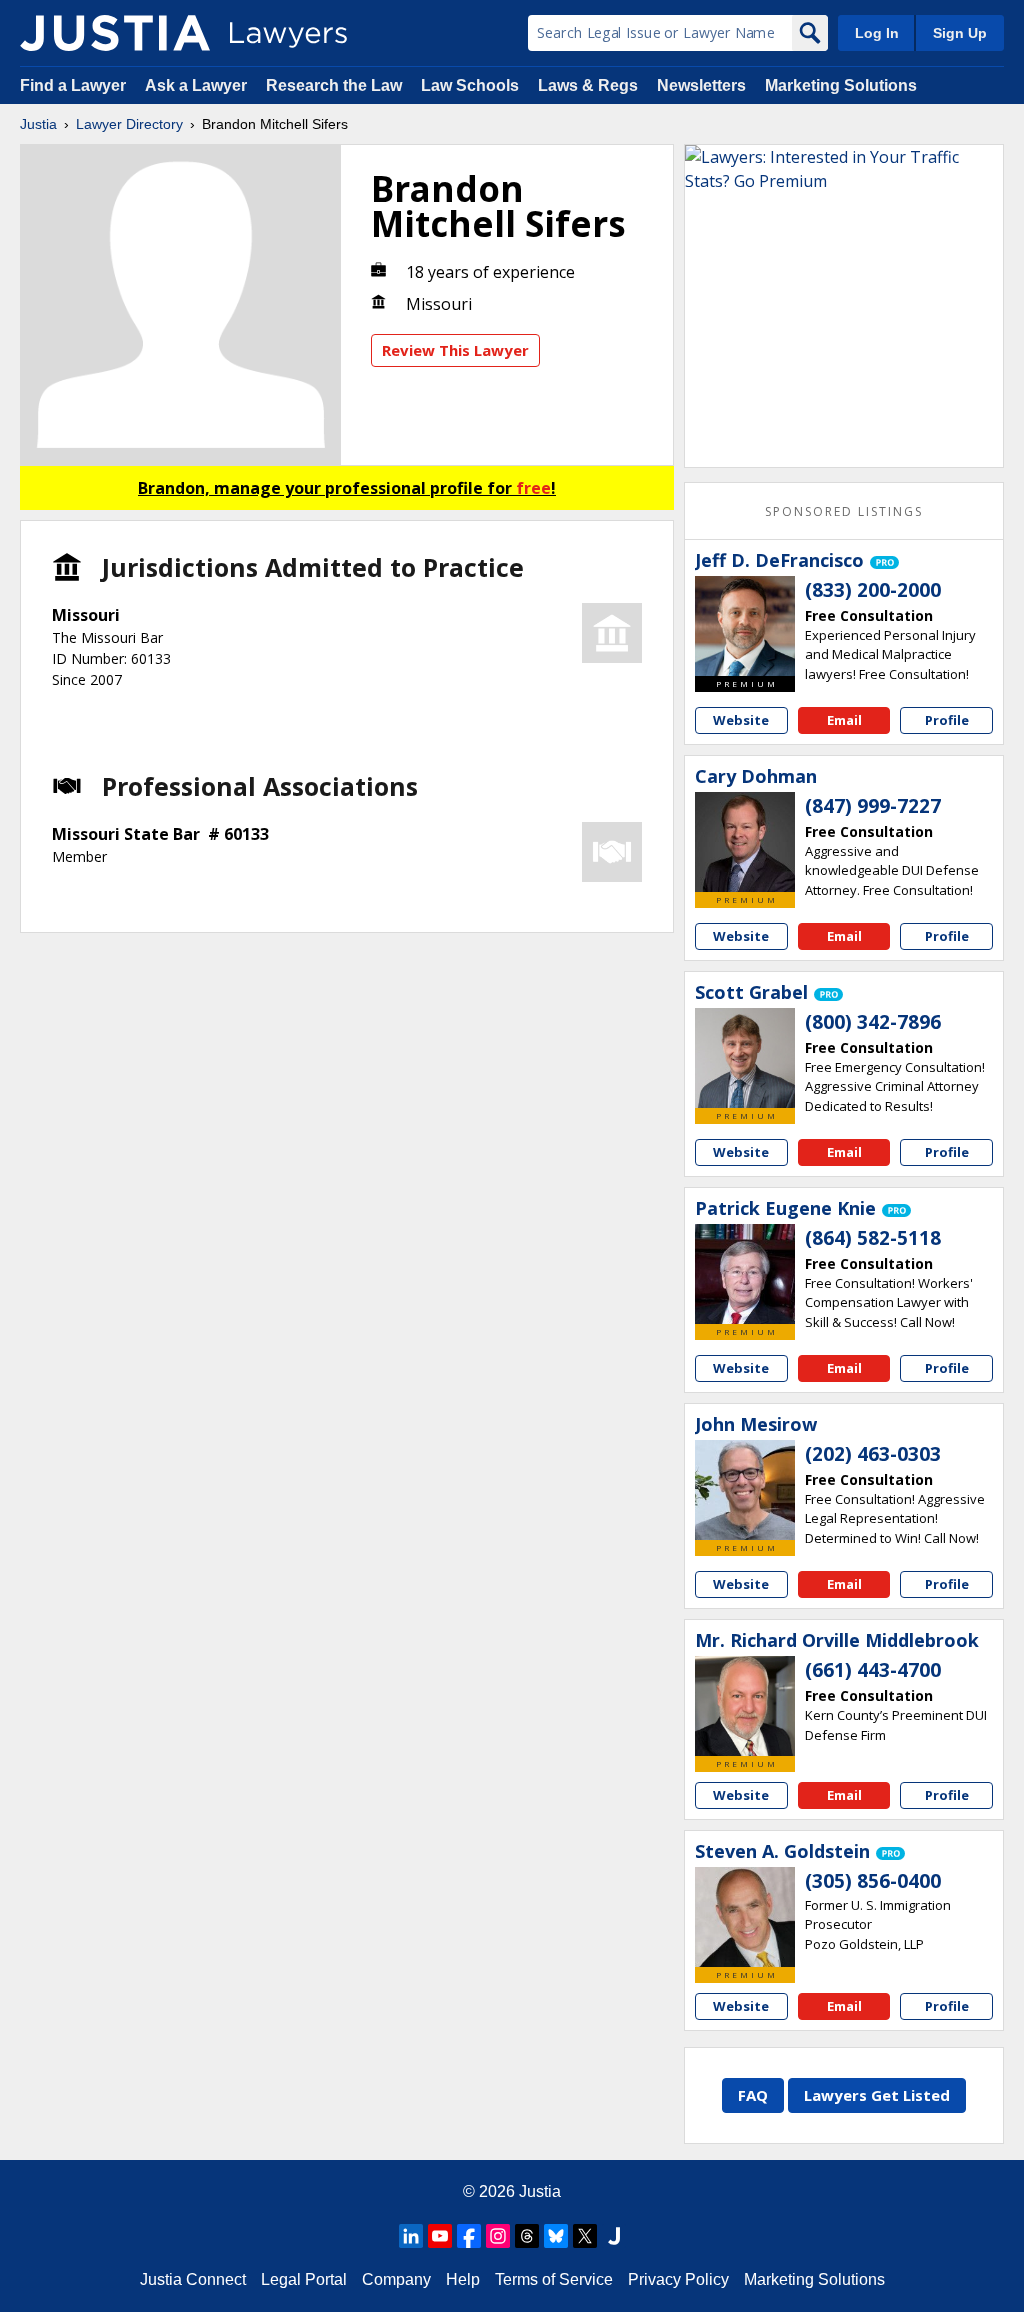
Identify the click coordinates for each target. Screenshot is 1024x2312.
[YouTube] (440, 2236)
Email (844, 720)
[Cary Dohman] (745, 842)
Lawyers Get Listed (877, 2095)
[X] (585, 2236)
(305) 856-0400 (873, 1881)
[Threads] (527, 2236)
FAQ (753, 2095)
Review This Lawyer (455, 350)
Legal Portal (304, 2279)
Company (396, 2279)
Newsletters (701, 85)
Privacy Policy (678, 2279)
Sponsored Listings (844, 511)
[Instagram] (498, 2236)
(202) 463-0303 (873, 1454)
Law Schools (470, 85)
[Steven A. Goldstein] (745, 1917)
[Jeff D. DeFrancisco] (745, 626)
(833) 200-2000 (873, 590)
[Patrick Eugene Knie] (745, 1274)
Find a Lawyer (73, 85)
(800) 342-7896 (873, 1022)
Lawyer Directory (129, 124)
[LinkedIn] (411, 2236)
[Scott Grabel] (745, 1058)
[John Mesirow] (745, 1490)
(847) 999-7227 (873, 806)
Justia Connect (193, 2279)
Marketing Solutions (841, 85)
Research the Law (334, 85)
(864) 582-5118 (873, 1238)
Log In (877, 33)
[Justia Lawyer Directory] (115, 33)
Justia (38, 124)
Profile (947, 720)
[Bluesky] (556, 2236)
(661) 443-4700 (873, 1670)
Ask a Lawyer (198, 85)
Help (463, 2279)
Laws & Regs (588, 85)
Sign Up (960, 33)
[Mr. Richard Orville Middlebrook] (745, 1706)
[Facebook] (469, 2236)
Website (741, 720)
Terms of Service (554, 2279)
